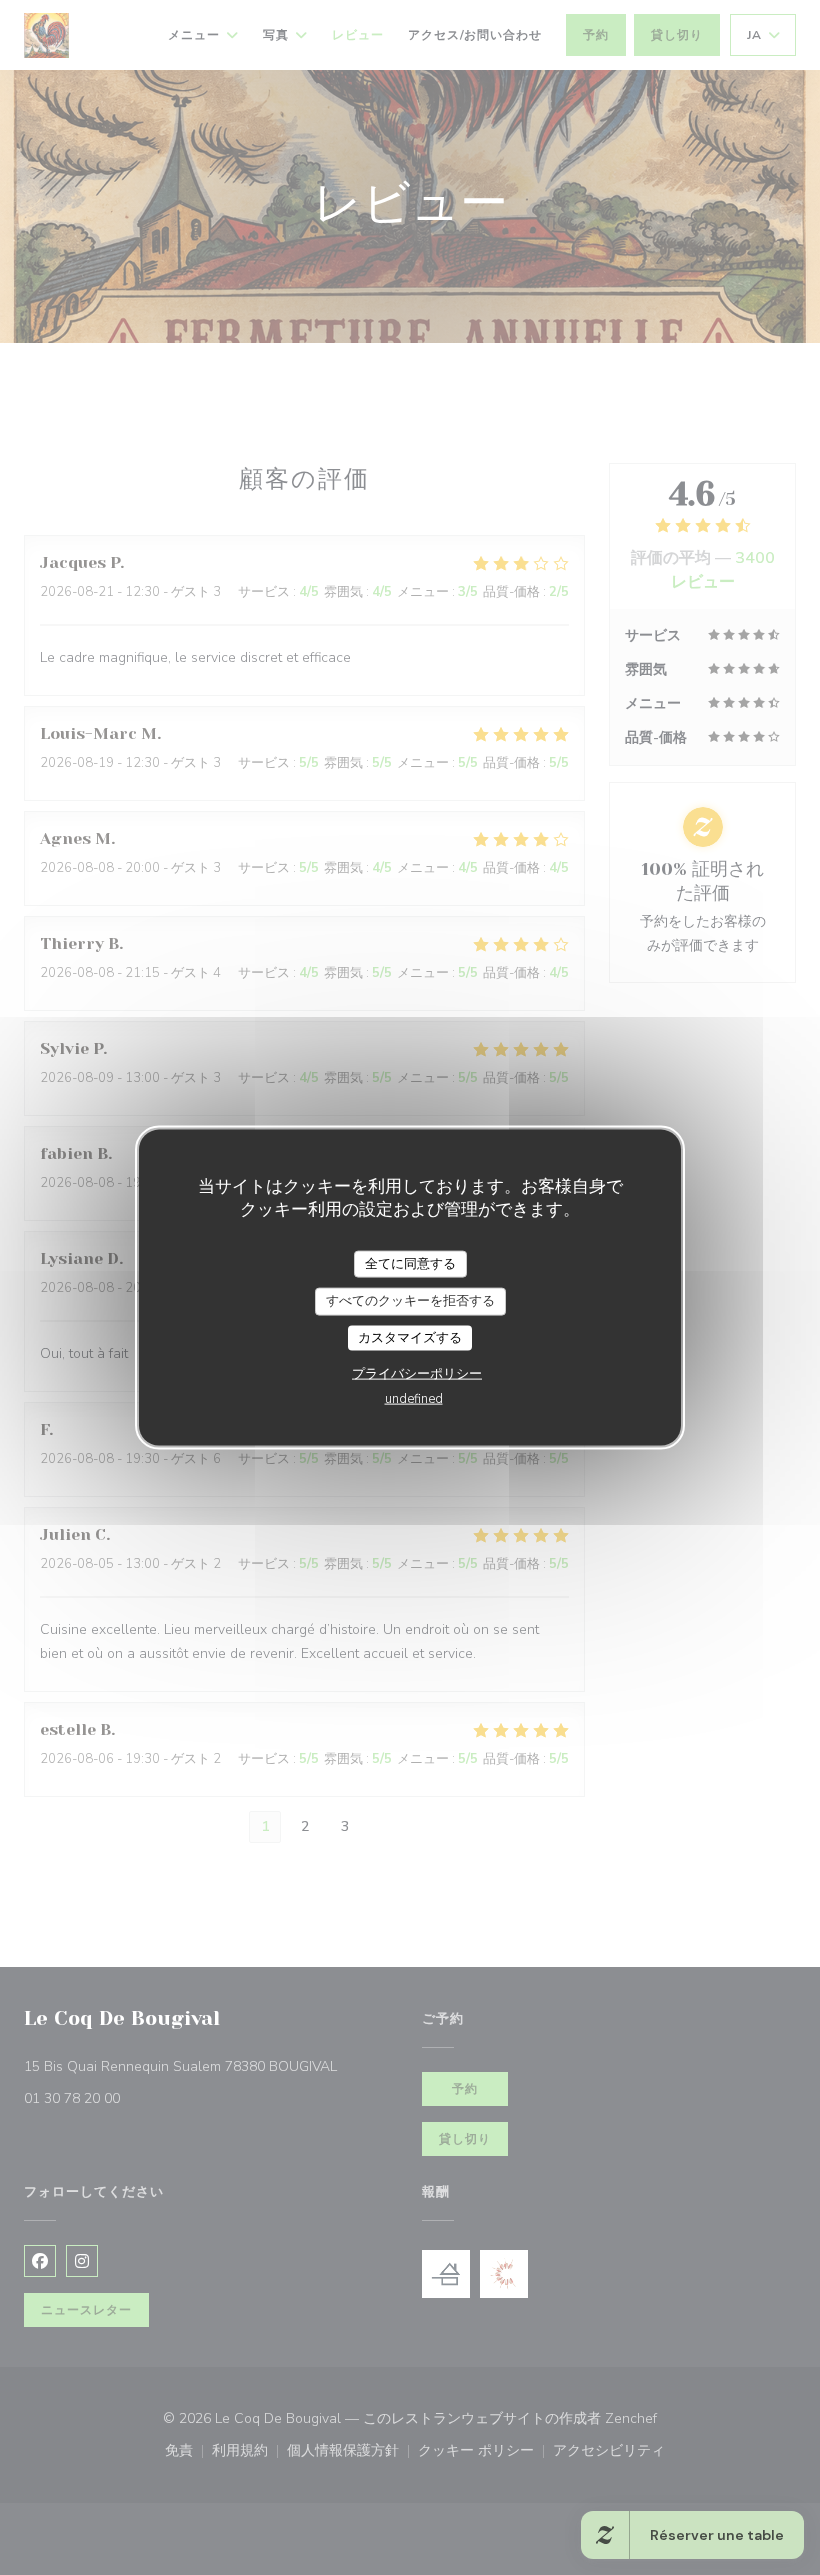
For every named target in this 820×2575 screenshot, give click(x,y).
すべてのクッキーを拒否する (410, 1301)
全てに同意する (410, 1263)
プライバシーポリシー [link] (417, 1374)
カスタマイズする (410, 1337)
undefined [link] (414, 1399)
